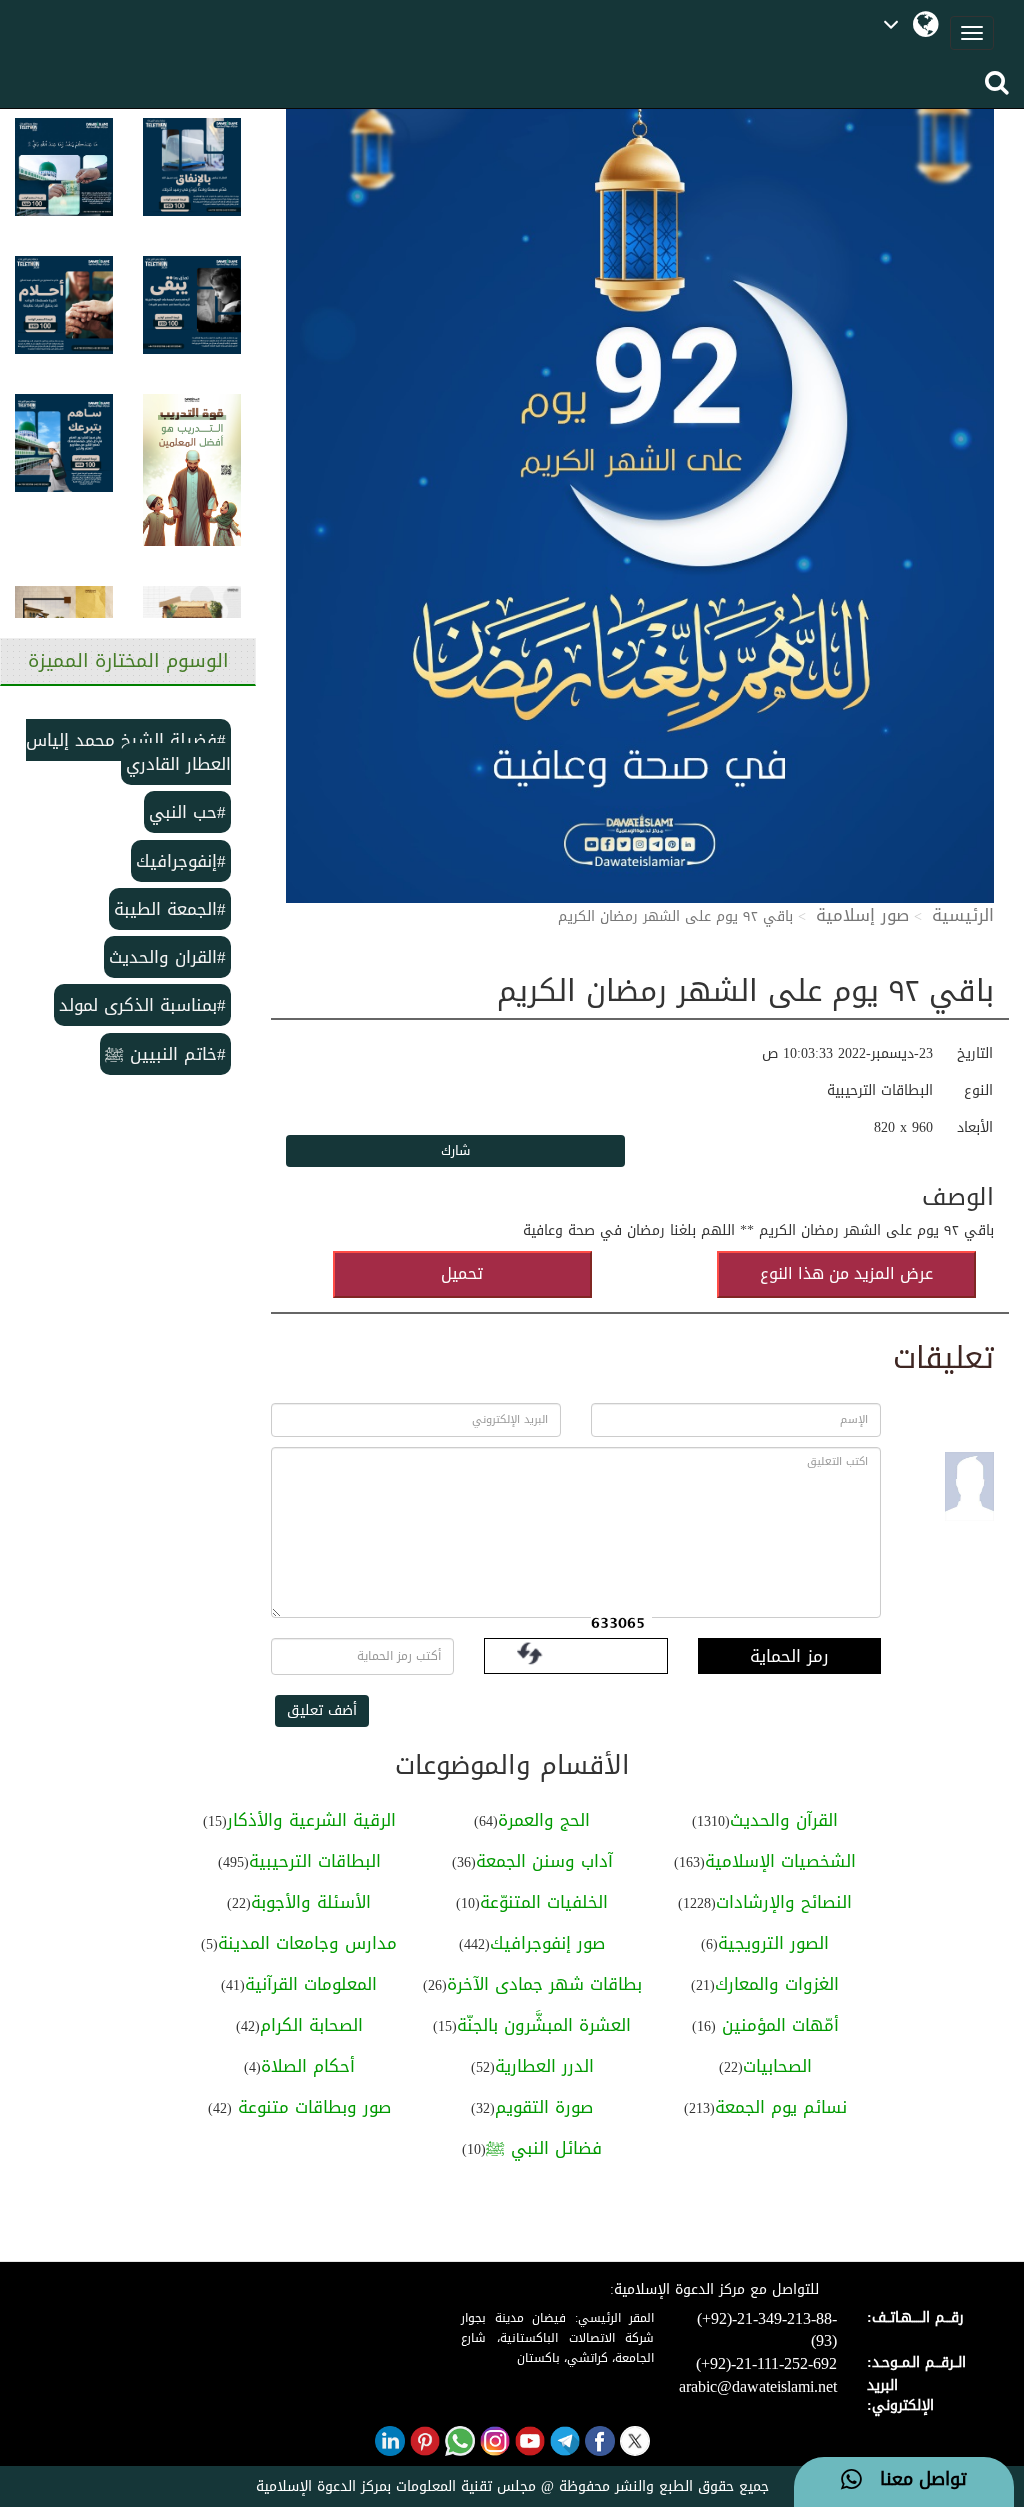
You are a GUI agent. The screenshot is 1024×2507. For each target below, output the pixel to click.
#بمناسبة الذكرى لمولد (142, 1005)
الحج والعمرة (544, 1820)
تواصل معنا (914, 2480)
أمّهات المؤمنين (777, 2025)
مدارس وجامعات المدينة (307, 1943)
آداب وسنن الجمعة (544, 1861)
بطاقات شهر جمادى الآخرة (544, 1984)
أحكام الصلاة (308, 2066)
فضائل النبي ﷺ (544, 2148)
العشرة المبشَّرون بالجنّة (544, 2025)
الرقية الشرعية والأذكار (311, 1820)
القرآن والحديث (784, 1820)
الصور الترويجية (773, 1943)
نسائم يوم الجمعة (781, 2107)
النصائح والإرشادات (784, 1902)
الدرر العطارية (544, 2066)
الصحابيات (777, 2066)
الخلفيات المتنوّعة (544, 1902)
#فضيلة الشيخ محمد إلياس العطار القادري (128, 752)
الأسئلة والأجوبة (311, 1902)
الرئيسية (963, 915)
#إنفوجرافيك (181, 861)
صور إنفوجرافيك (547, 1943)
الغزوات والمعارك (777, 1984)
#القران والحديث (167, 957)
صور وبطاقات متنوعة (311, 2107)
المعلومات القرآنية (311, 1984)
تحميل (462, 1273)
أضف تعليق (322, 1710)
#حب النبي (187, 812)
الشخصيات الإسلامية (780, 1861)
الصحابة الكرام (311, 2025)
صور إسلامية (862, 915)
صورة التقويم (544, 2107)
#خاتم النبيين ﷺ (165, 1054)
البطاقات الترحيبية (315, 1861)
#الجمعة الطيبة (170, 909)
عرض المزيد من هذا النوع (846, 1273)
